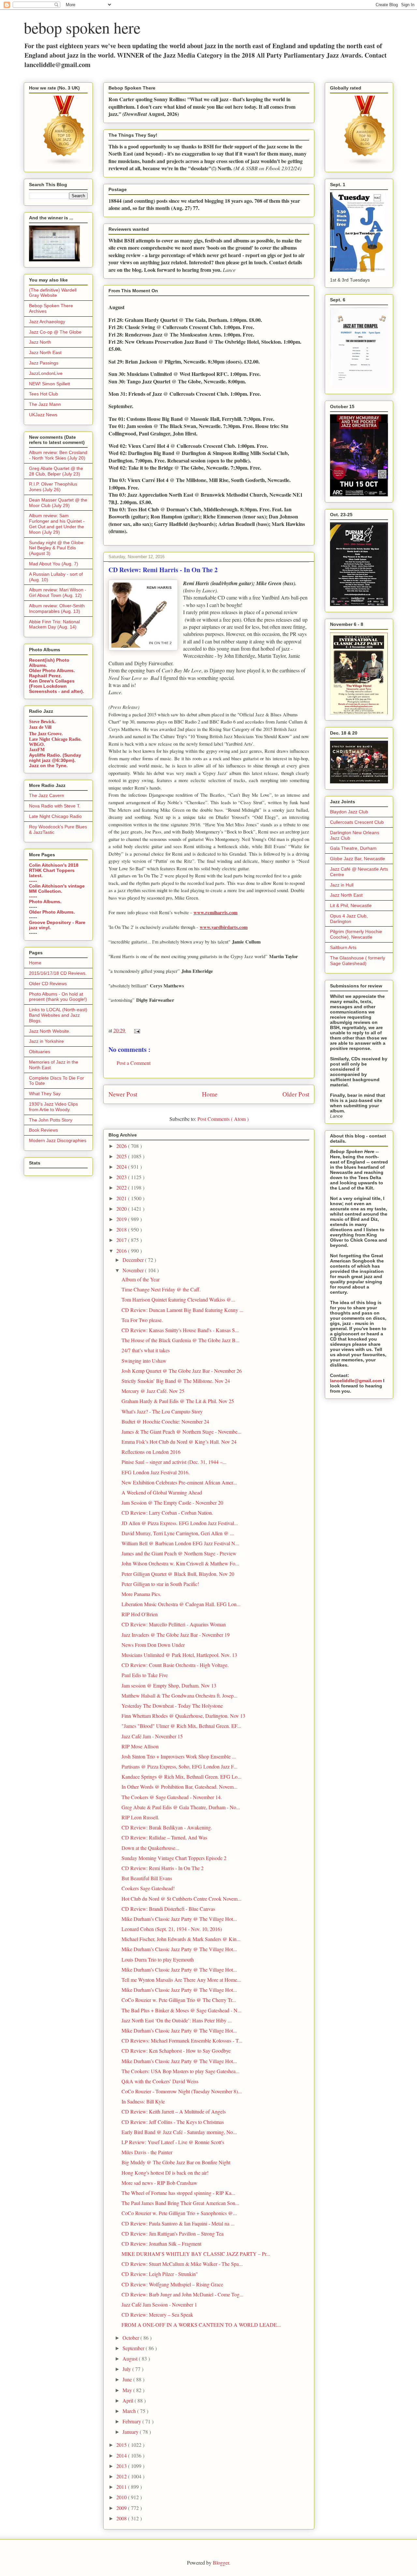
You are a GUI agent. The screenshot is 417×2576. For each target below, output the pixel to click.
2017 (122, 1240)
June (128, 2379)
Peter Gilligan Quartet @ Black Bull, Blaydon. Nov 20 (178, 1574)
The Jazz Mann (45, 404)
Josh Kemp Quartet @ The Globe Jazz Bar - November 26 (182, 1371)
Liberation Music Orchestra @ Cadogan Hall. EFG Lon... (181, 1604)
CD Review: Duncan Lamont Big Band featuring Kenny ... (182, 1310)
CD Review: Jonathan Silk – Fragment (161, 2244)
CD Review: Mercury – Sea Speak (157, 2314)
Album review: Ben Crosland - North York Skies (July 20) (58, 455)
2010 (122, 2497)
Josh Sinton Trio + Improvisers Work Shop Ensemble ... (179, 1756)
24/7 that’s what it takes (146, 1350)
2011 (122, 2487)
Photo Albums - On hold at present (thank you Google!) (58, 997)
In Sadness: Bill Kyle (143, 2101)
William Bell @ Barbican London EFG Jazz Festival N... (180, 1543)
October (131, 2338)
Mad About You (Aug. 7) (54, 564)
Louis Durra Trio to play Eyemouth (158, 1959)
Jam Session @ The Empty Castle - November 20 (172, 1502)
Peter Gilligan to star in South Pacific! (160, 1584)
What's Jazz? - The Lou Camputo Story (162, 1411)
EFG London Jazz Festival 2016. (156, 1472)
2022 (122, 1187)
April (129, 2400)
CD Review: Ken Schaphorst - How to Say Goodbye (176, 2051)
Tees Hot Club (43, 394)
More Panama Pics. (141, 1594)
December (134, 1260)
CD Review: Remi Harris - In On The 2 (163, 1868)
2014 (122, 2455)
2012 (122, 2476)
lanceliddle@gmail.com (356, 1381)
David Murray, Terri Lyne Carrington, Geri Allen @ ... (178, 1533)
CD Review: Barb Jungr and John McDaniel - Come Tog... (182, 2294)
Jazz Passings (44, 363)
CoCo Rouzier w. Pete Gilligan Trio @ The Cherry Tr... (179, 2000)
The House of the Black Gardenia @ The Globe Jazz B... (180, 1340)
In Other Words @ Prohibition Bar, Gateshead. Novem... (180, 1787)
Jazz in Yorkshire (46, 1041)
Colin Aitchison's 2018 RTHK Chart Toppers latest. (54, 870)
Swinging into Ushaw (144, 1361)
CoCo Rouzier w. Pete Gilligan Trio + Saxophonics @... (179, 2213)
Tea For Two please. (142, 1320)
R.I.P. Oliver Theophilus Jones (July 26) (53, 487)
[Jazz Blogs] (365, 164)
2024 (122, 1167)
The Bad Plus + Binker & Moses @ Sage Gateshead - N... (181, 2010)
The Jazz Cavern (47, 795)
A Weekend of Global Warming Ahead (162, 1492)
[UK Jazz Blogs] (64, 164)
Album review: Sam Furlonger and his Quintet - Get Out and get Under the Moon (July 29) (57, 524)
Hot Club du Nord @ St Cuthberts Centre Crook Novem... (181, 1899)
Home (210, 1094)
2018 (122, 1229)
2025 (122, 1156)
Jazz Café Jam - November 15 (152, 1736)
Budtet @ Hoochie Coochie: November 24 (165, 1421)
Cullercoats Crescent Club (357, 822)
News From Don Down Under (153, 1645)
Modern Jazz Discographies (58, 1140)
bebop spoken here (82, 27)
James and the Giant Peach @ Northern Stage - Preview (179, 1553)
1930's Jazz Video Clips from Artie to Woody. (53, 1107)
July (127, 2369)
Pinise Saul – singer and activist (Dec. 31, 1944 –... (174, 1462)
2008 (122, 2518)
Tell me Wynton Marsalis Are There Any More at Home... (181, 1980)
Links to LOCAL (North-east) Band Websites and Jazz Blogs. (58, 1015)
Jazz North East (45, 352)
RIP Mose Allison (140, 1746)
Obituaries (40, 1052)
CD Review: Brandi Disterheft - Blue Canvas (168, 1909)
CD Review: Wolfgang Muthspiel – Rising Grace (172, 2284)
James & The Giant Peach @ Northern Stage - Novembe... (181, 1432)
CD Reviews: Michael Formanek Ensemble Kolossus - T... (182, 2040)
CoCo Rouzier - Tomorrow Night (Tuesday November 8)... (182, 2091)
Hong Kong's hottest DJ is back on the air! (165, 2173)
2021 (122, 1198)
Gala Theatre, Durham (353, 848)
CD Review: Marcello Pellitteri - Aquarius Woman (174, 1624)
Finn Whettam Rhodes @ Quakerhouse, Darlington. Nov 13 (183, 1716)
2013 (122, 2466)
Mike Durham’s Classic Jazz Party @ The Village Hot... (179, 1919)
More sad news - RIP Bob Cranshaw (159, 2183)
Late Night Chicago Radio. (55, 739)
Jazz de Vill (40, 727)
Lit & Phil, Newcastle (351, 905)
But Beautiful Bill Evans (147, 1878)
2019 (122, 1219)
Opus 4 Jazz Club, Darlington (349, 919)
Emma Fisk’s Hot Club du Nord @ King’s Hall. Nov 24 (179, 1442)
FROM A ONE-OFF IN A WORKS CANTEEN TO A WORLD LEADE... (201, 2325)
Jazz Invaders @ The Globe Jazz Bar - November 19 (176, 1635)
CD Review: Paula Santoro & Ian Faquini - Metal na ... (178, 2223)
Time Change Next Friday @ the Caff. (161, 1289)
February (132, 2421)
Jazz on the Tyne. (48, 765)
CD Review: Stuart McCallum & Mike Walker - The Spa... (182, 2264)
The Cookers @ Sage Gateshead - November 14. (172, 1797)
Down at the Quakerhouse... (150, 1848)
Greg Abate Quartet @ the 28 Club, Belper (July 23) (56, 471)
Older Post (296, 1094)
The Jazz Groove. (46, 733)
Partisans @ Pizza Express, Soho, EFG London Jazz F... (180, 1766)
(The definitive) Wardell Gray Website (53, 293)
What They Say (45, 1094)
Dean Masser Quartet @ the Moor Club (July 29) (58, 503)
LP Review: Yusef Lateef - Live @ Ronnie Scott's (173, 2142)
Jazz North (40, 342)
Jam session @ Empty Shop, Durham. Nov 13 (169, 1685)
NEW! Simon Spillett (50, 384)
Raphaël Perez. (45, 676)
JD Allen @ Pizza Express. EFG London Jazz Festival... (180, 1523)
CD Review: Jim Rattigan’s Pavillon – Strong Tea (173, 2233)
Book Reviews (43, 1130)
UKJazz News (43, 415)
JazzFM (37, 750)
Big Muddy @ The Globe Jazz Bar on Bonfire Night (176, 2162)
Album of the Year (141, 1279)
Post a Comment (134, 1063)
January (131, 2432)
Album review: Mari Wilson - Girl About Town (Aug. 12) (58, 592)
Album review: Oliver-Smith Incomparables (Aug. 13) (57, 608)
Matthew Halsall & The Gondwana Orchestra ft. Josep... (180, 1695)
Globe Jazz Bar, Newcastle (358, 859)
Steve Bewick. (43, 722)
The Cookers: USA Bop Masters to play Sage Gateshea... (180, 2071)
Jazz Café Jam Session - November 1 (159, 2304)
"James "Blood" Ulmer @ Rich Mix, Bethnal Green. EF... (181, 1726)
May (128, 2390)
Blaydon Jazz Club (349, 812)
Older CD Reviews (48, 984)
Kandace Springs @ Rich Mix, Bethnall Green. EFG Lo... (181, 1777)
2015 (122, 2445)
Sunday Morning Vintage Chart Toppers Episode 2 (174, 1858)
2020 (122, 1209)
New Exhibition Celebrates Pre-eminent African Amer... (179, 1482)
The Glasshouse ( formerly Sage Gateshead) (358, 961)
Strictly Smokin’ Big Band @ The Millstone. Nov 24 (176, 1381)
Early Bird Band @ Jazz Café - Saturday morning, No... (179, 2132)
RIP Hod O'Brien (140, 1614)
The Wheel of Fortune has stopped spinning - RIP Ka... (178, 2193)
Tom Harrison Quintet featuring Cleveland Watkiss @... (178, 1299)
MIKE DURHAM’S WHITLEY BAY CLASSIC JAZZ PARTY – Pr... (196, 2254)
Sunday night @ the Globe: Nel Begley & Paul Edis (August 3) (57, 548)
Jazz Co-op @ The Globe (55, 332)
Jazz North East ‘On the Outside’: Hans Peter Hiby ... (177, 2020)
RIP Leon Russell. (140, 1817)
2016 (122, 1251)
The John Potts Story (51, 1120)
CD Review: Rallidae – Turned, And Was (164, 1837)
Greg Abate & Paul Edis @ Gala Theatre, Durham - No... (181, 1807)
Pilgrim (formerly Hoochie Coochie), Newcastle (356, 934)
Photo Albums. (45, 902)
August (131, 2358)
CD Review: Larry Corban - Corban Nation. (167, 1513)
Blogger (221, 2562)
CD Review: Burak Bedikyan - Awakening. (167, 1827)
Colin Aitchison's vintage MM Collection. (57, 889)
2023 (122, 1177)
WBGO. (37, 744)
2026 (122, 1146)
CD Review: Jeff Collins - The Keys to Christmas (173, 2122)
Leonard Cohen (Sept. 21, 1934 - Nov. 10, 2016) (172, 1929)
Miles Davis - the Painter (147, 2152)
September (134, 2348)
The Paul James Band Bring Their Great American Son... (180, 2203)
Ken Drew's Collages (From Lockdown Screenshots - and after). (57, 686)
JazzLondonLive (46, 373)
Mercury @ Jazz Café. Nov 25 (153, 1391)
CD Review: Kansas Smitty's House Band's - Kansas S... (180, 1330)
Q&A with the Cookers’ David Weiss (160, 2081)
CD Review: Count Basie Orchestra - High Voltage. (175, 1665)
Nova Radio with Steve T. (55, 806)
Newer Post (123, 1094)
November (134, 1270)
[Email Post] (136, 1030)
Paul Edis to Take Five (145, 1675)
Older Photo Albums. (52, 670)
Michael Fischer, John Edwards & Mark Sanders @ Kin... (181, 1939)
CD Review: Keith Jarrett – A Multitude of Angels (174, 2111)
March (130, 2411)
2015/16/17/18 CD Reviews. (58, 973)
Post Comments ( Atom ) (223, 1119)
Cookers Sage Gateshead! (148, 1888)
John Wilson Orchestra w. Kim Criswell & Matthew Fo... (180, 1563)
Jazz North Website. (50, 1031)
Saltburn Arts (343, 947)
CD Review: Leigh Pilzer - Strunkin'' (160, 2274)
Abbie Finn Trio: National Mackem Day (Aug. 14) (54, 624)
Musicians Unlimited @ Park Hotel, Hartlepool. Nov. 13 (179, 1655)
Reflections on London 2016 (151, 1452)
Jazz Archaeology (47, 322)
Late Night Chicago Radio (55, 816)
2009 (122, 2508)
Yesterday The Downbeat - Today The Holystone (172, 1706)
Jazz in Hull (342, 885)
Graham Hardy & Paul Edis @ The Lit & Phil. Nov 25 (178, 1401)
